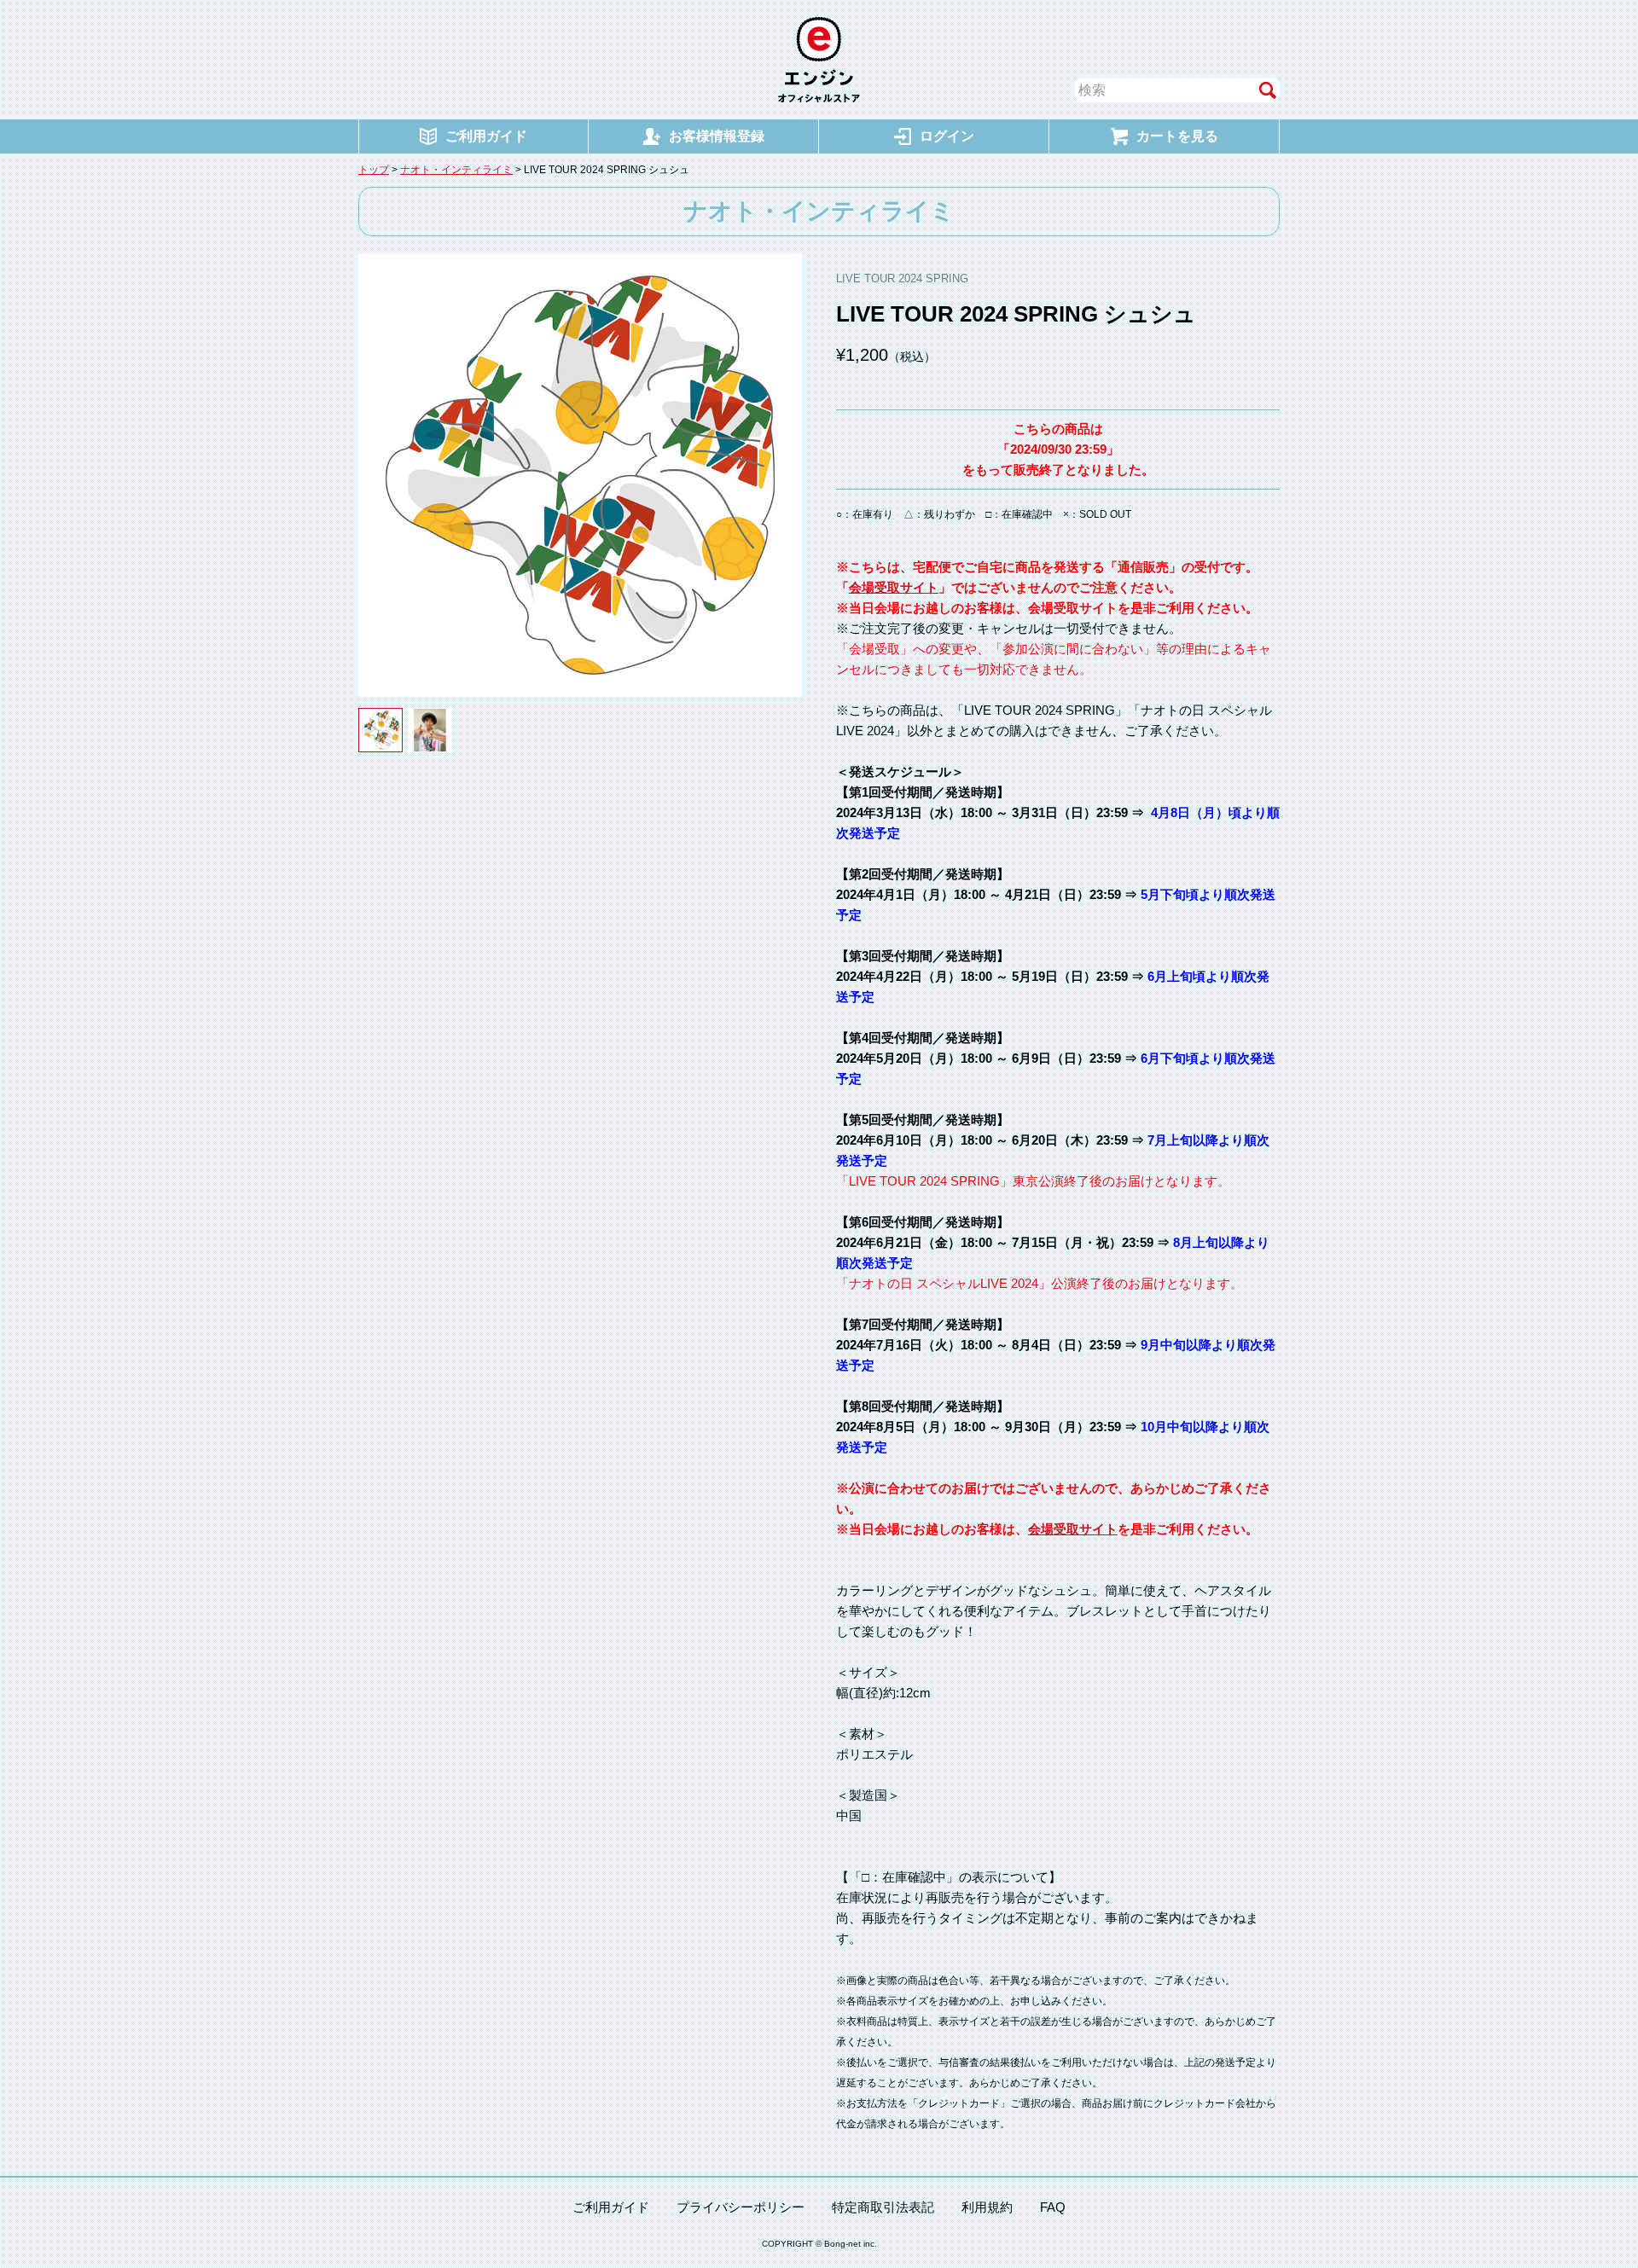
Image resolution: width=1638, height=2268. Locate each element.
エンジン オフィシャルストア (819, 60)
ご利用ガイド (611, 2207)
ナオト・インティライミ (456, 170)
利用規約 (987, 2207)
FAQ (1053, 2207)
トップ (374, 170)
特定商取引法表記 (883, 2207)
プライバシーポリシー (741, 2207)
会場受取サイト (894, 587)
